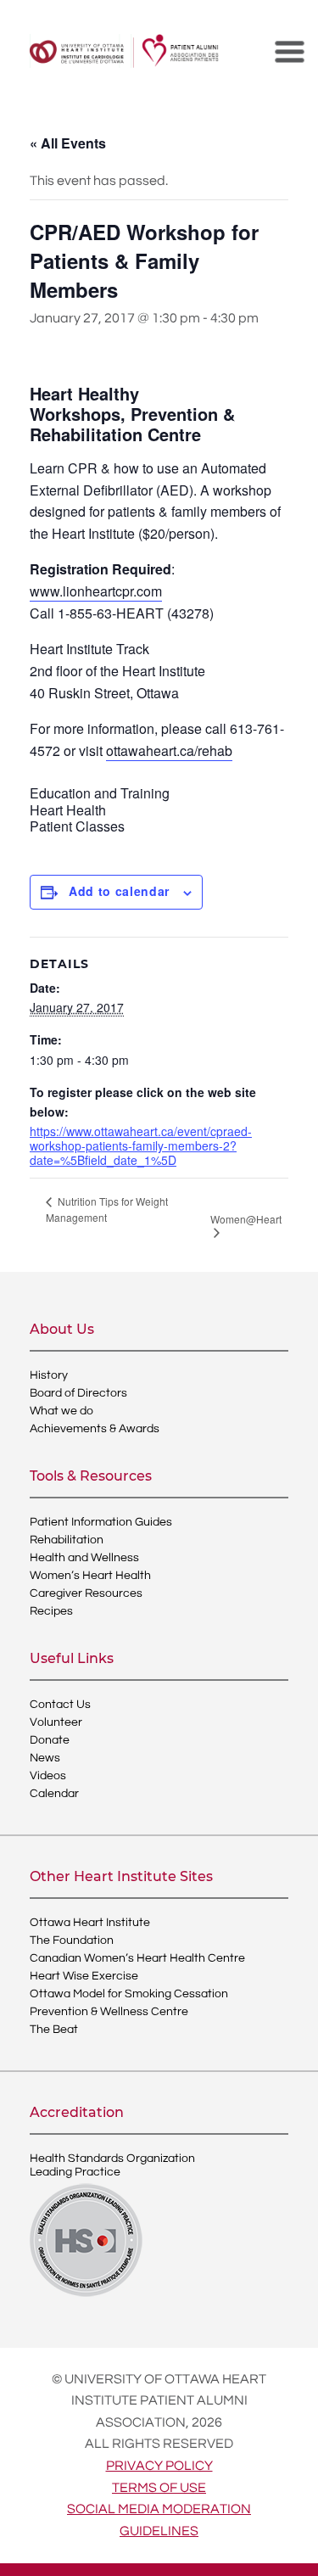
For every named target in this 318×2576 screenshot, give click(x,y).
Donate (50, 1740)
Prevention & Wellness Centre (109, 2012)
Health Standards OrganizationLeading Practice (112, 2165)
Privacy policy (159, 2466)
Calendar (54, 1794)
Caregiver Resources (86, 1593)
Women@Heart (246, 1219)
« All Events (68, 143)
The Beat (54, 2030)
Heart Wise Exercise (84, 1976)
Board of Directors (78, 1393)
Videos (48, 1776)
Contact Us (60, 1705)
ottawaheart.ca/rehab (169, 750)
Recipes (51, 1611)
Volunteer (56, 1722)
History (49, 1375)
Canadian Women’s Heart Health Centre (137, 1958)
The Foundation (72, 1940)
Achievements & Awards (95, 1429)
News (45, 1758)
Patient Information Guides (101, 1522)
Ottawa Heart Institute (90, 1923)
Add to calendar (119, 891)
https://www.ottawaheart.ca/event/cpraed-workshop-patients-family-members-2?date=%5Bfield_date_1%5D (141, 1145)
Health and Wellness (84, 1558)
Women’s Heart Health (90, 1576)
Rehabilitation (67, 1540)
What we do (61, 1411)
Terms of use (159, 2488)
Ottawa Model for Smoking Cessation (129, 1994)
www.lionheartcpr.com (96, 591)
